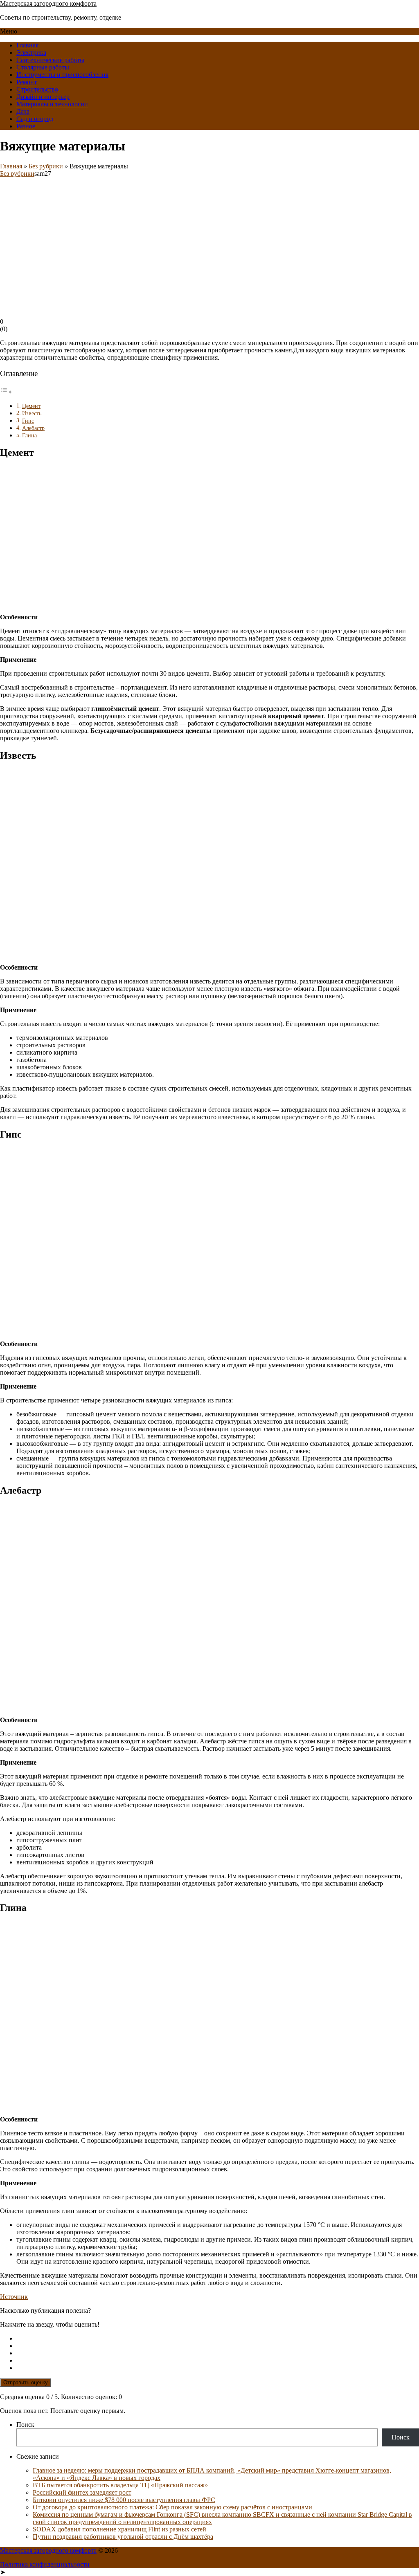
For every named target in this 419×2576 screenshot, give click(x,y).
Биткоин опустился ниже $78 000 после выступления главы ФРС (124, 2500)
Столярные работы (43, 67)
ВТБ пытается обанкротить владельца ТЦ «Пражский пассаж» (120, 2485)
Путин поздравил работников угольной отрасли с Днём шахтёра (123, 2537)
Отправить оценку (26, 2382)
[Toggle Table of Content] (6, 392)
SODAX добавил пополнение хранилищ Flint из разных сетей (119, 2529)
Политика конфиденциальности (45, 2564)
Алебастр (33, 428)
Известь (32, 413)
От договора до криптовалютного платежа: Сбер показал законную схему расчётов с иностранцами (172, 2507)
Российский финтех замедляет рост (82, 2492)
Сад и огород (35, 119)
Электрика (31, 53)
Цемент (31, 406)
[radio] (218, 2339)
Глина (29, 435)
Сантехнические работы (50, 60)
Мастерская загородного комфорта (48, 3)
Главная (27, 45)
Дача (23, 111)
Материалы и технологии (52, 104)
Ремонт (27, 82)
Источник (14, 2297)
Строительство (37, 89)
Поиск (25, 2425)
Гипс (28, 421)
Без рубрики (46, 166)
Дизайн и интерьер (43, 97)
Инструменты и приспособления (62, 75)
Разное (26, 126)
